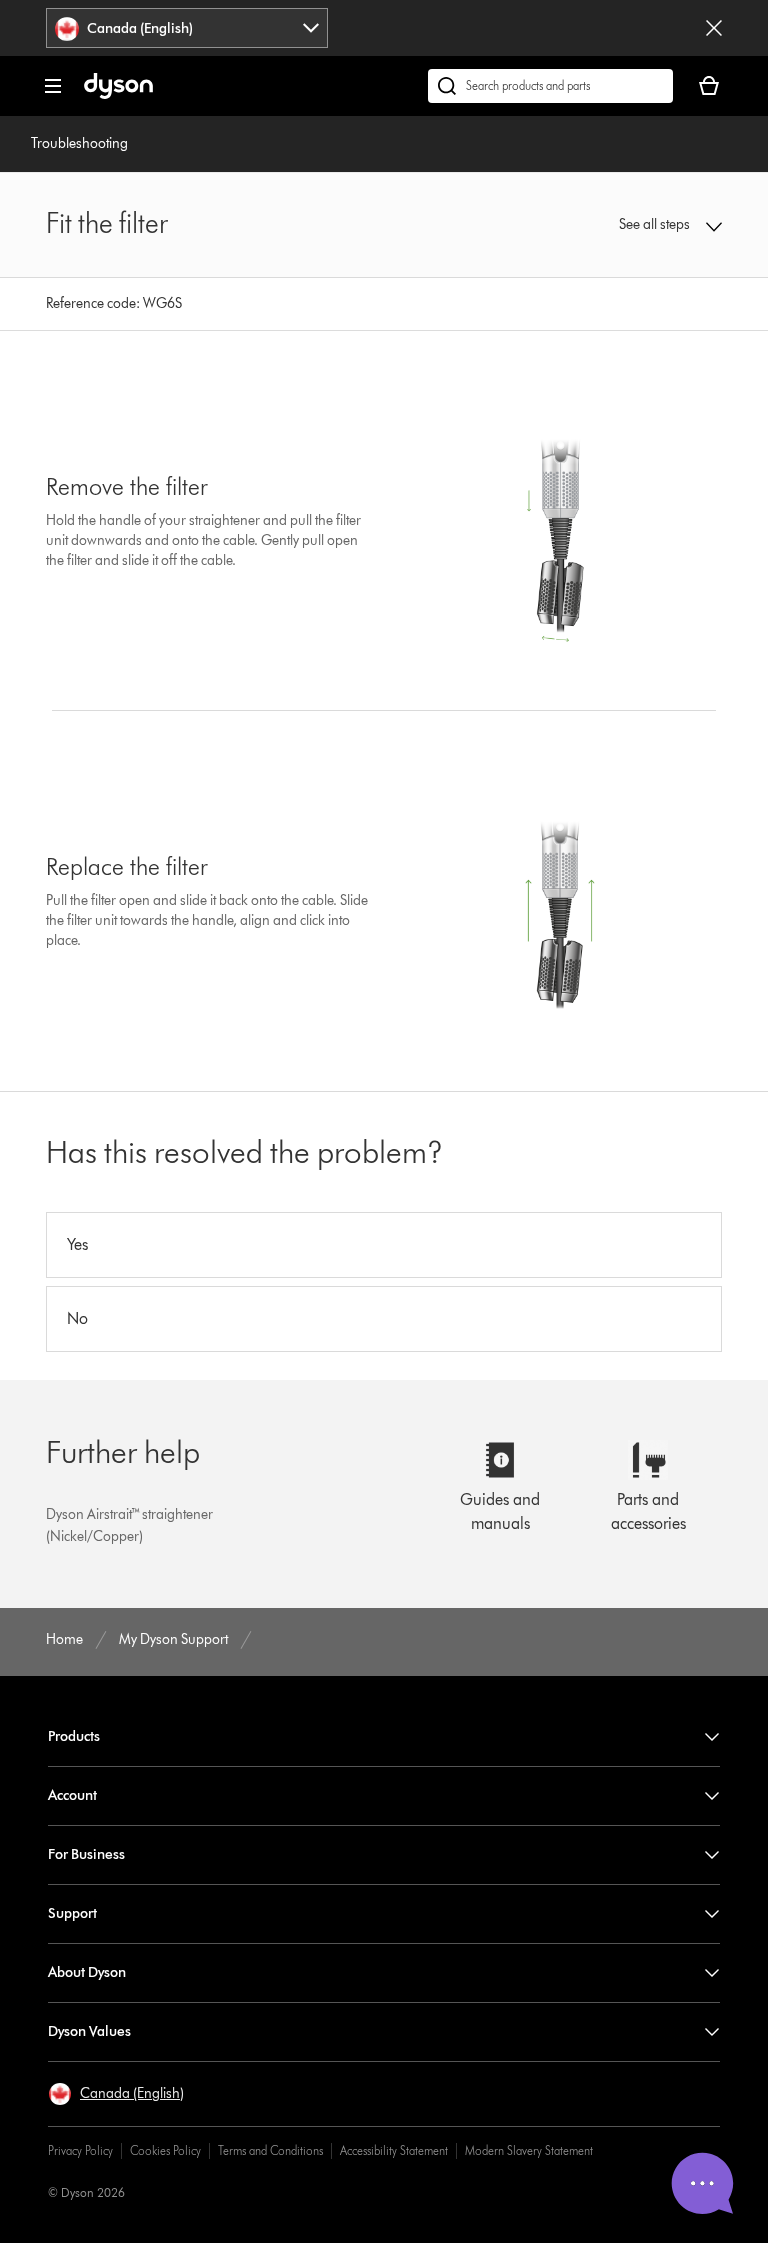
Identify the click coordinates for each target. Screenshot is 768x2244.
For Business (86, 1854)
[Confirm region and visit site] (714, 28)
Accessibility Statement (394, 2150)
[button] (661, 225)
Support (72, 1913)
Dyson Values (89, 2031)
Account (72, 1795)
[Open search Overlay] (550, 86)
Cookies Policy (165, 2150)
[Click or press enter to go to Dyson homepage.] (118, 94)
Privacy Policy (80, 2150)
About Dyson (87, 1972)
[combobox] (187, 28)
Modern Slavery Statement (529, 2150)
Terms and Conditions (270, 2150)
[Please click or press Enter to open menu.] (53, 86)
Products (74, 1736)
